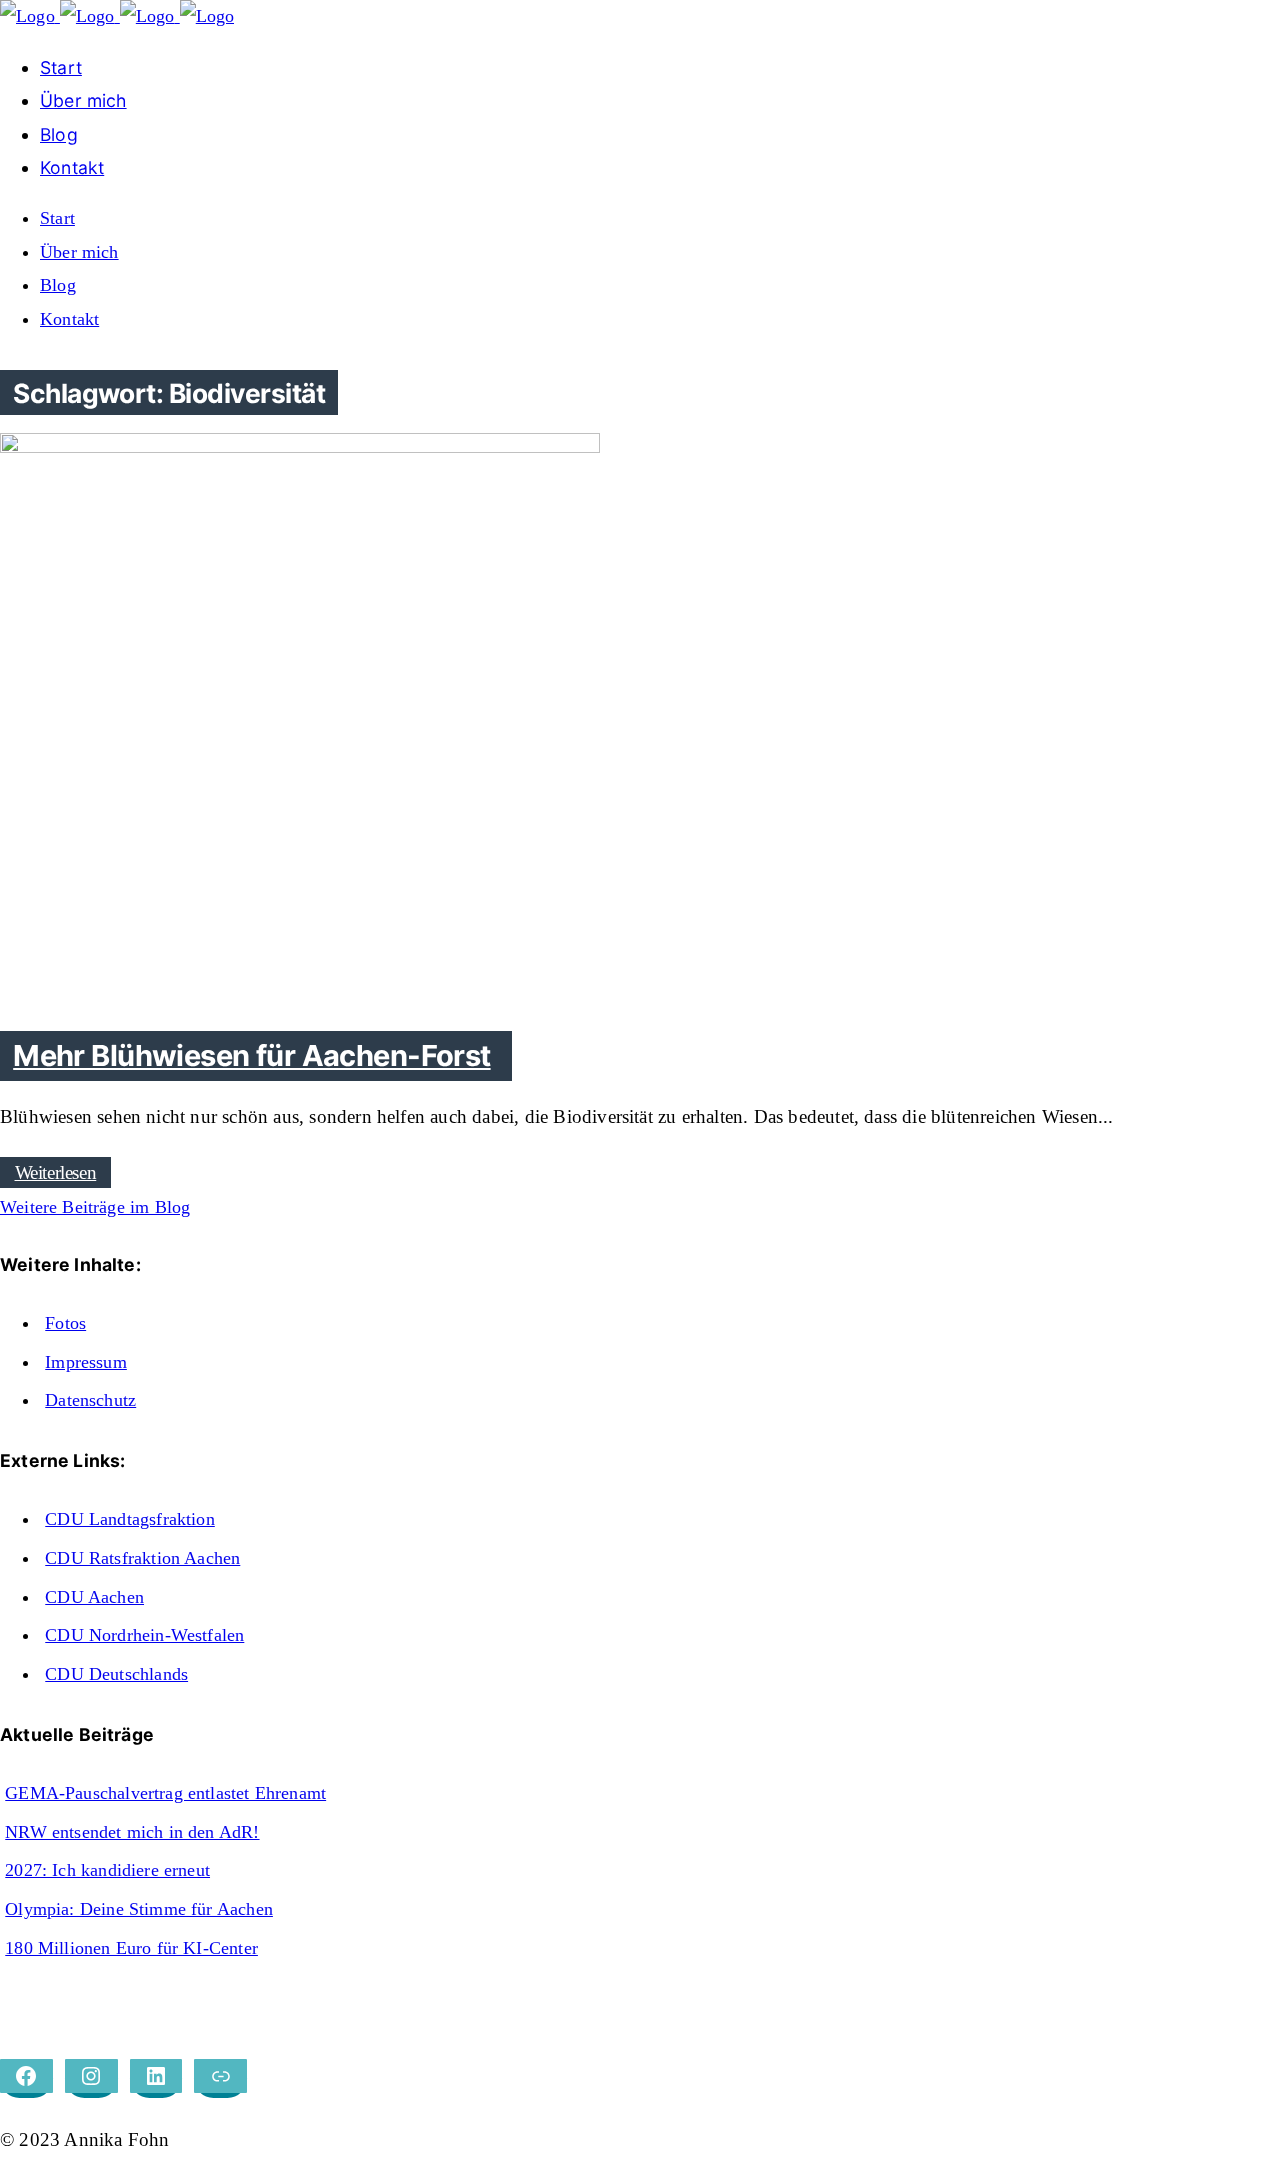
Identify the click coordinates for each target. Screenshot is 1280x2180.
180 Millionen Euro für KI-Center (131, 1948)
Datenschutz (90, 1400)
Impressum (86, 1362)
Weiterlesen (56, 1172)
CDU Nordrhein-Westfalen (144, 1635)
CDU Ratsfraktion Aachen (142, 1558)
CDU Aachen (94, 1597)
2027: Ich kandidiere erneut (107, 1870)
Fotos (65, 1323)
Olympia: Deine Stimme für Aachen (139, 1909)
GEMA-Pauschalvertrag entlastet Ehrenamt (165, 1793)
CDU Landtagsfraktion (130, 1519)
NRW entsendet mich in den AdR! (132, 1832)
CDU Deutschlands (116, 1674)
